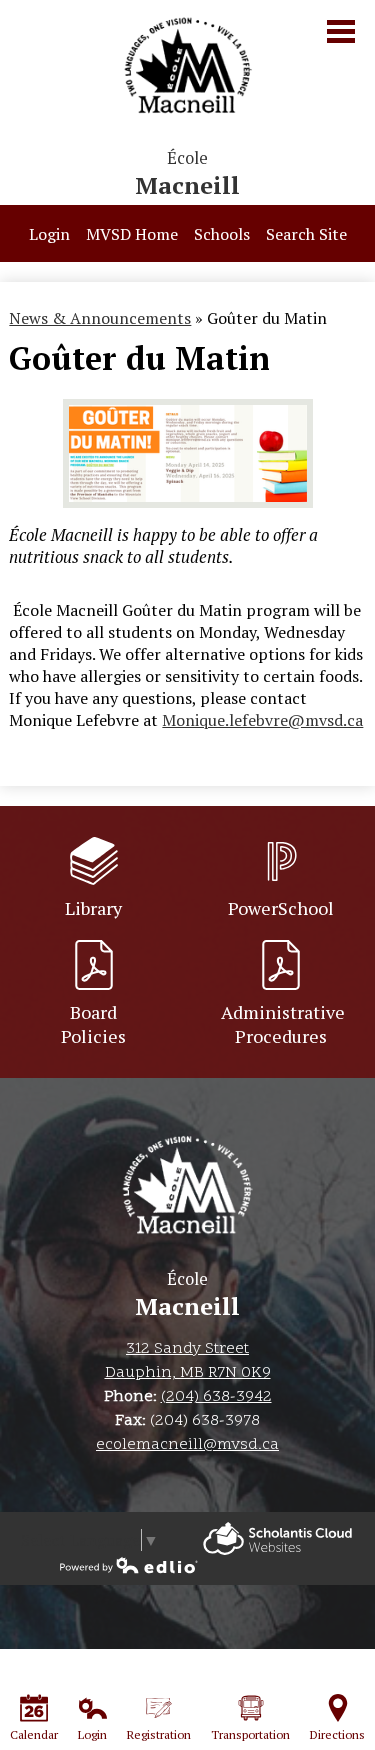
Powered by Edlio (277, 1538)
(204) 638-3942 (216, 1397)
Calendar (34, 1734)
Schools (222, 234)
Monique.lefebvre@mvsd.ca (262, 720)
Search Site (306, 234)
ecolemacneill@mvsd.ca (187, 1445)
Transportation (250, 1734)
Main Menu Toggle (341, 31)
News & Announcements (100, 318)
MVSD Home (132, 234)
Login (49, 234)
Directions (337, 1734)
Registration (159, 1734)
